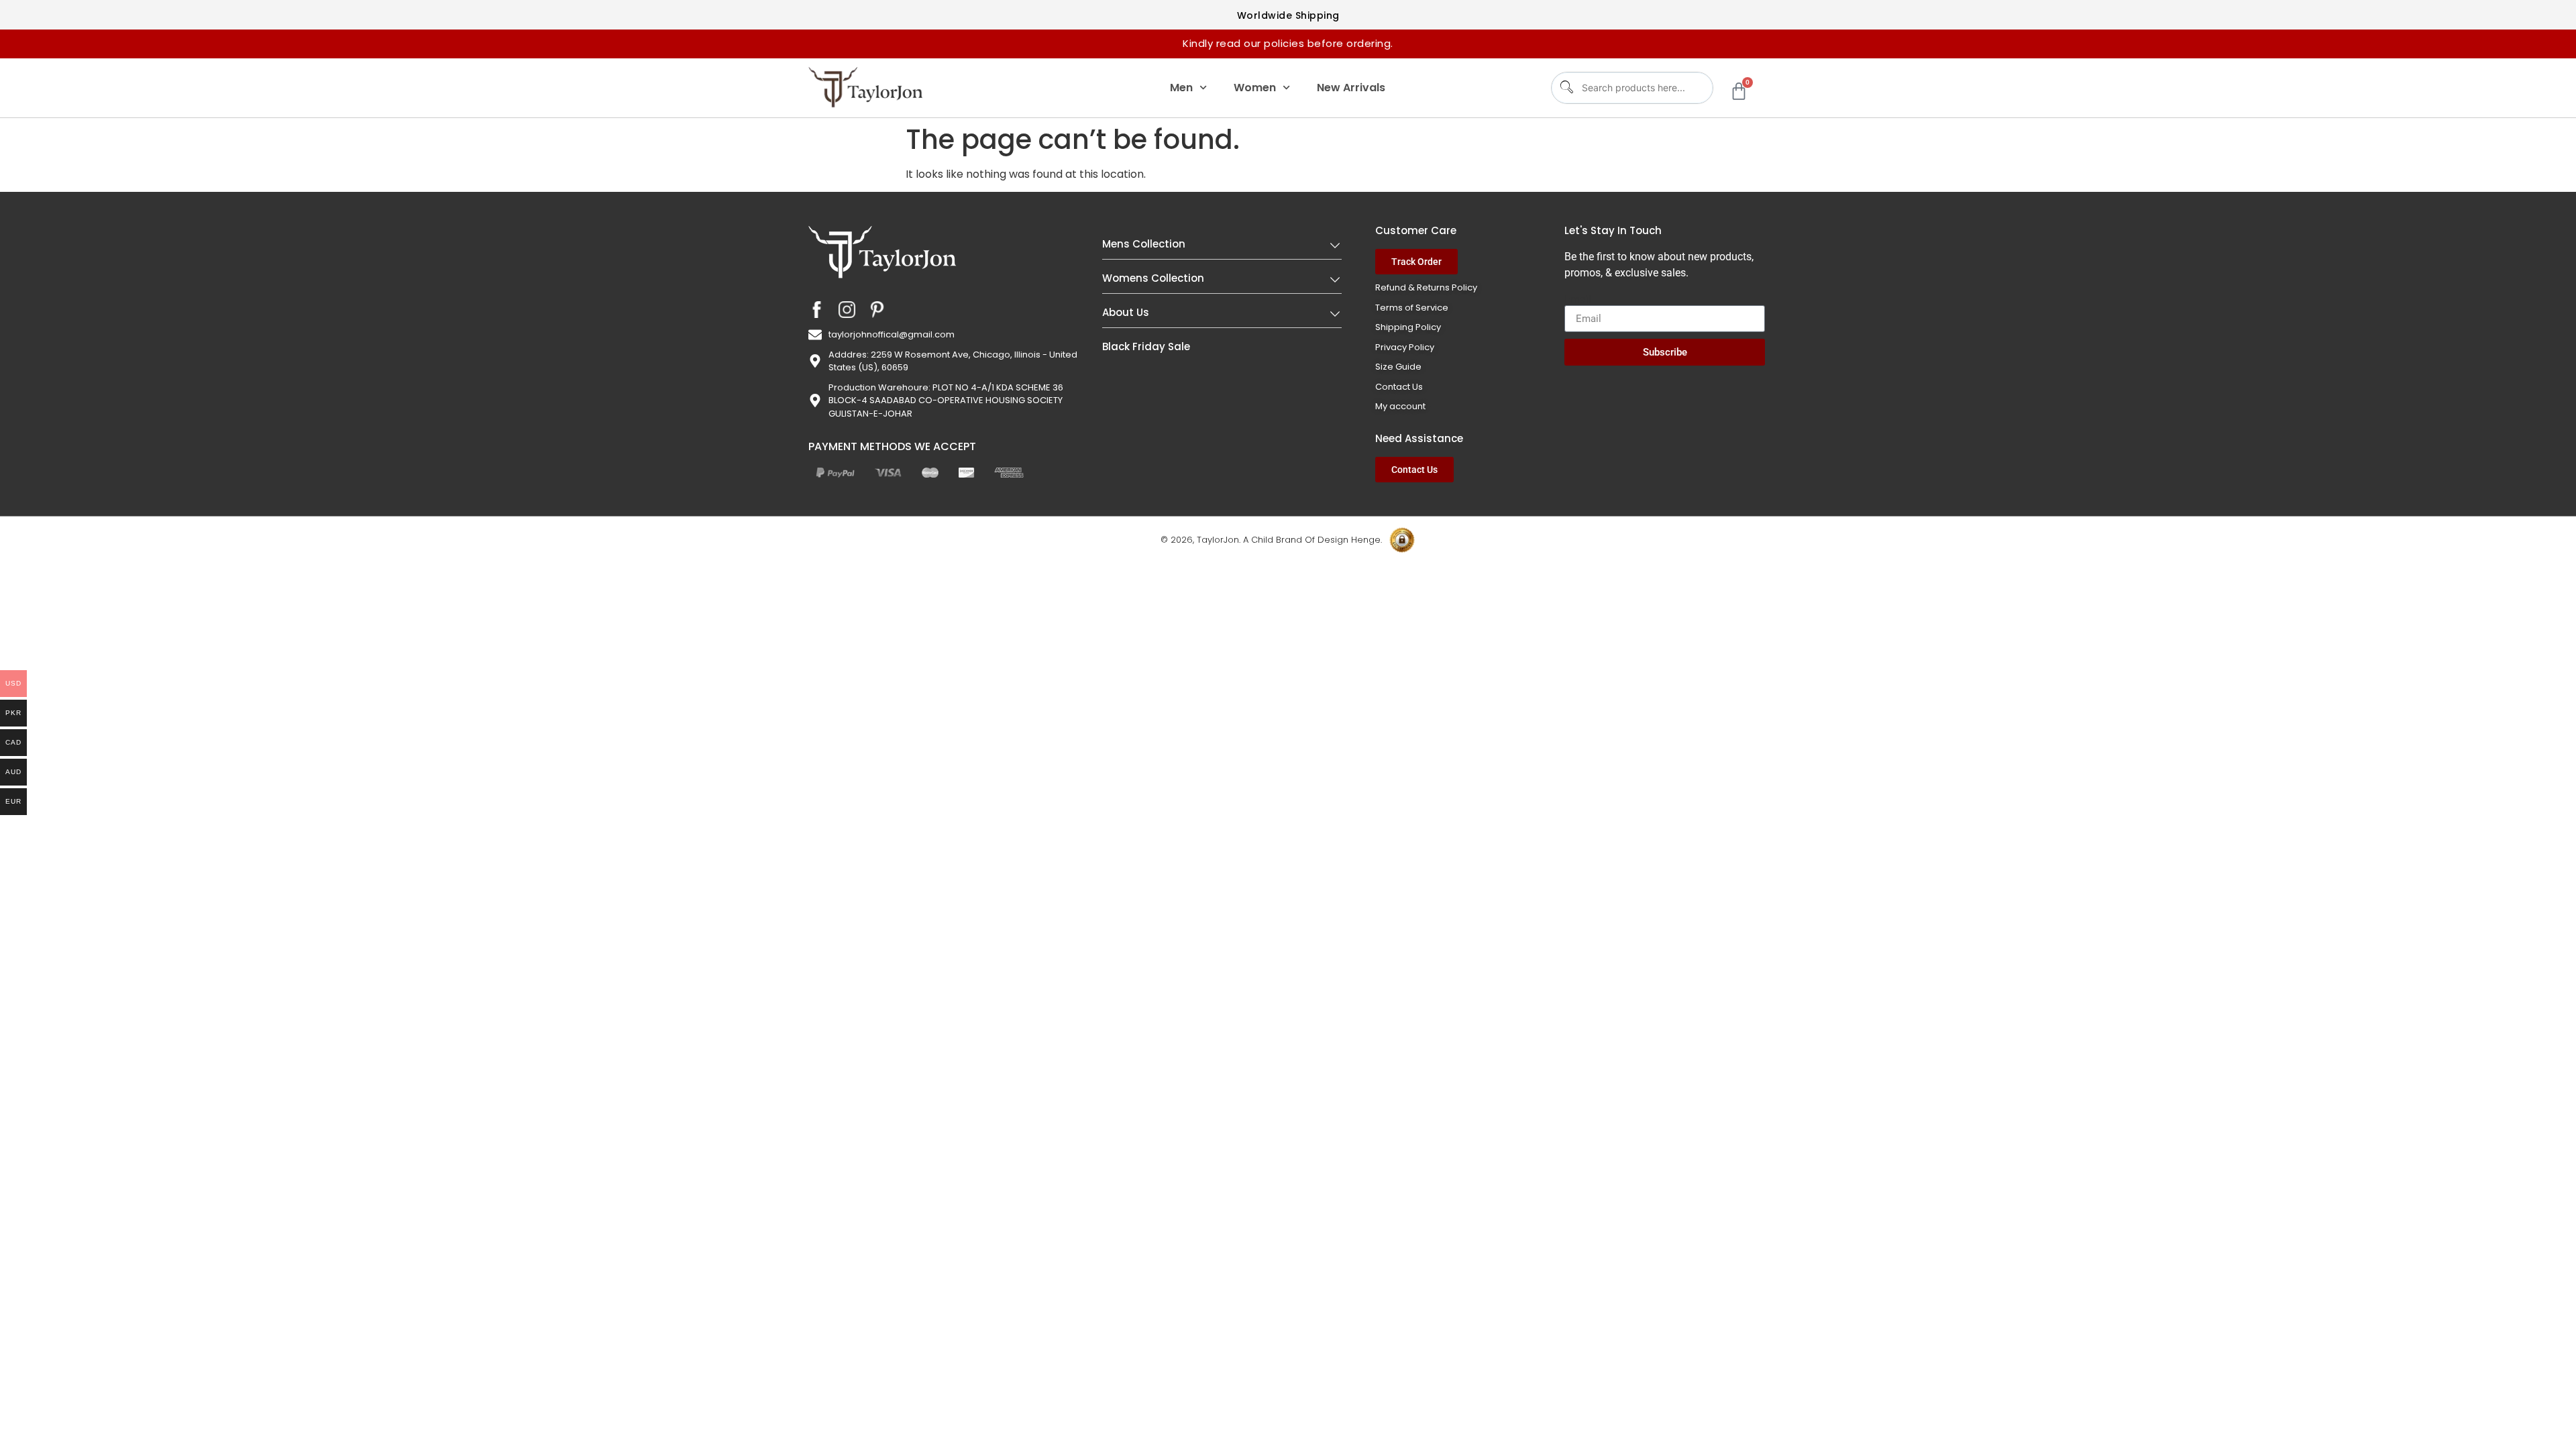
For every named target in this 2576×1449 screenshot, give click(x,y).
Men (1181, 88)
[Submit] (1565, 88)
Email (1578, 300)
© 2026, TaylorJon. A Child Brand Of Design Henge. (1271, 540)
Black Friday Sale (1146, 346)
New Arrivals (1351, 88)
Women (1255, 88)
